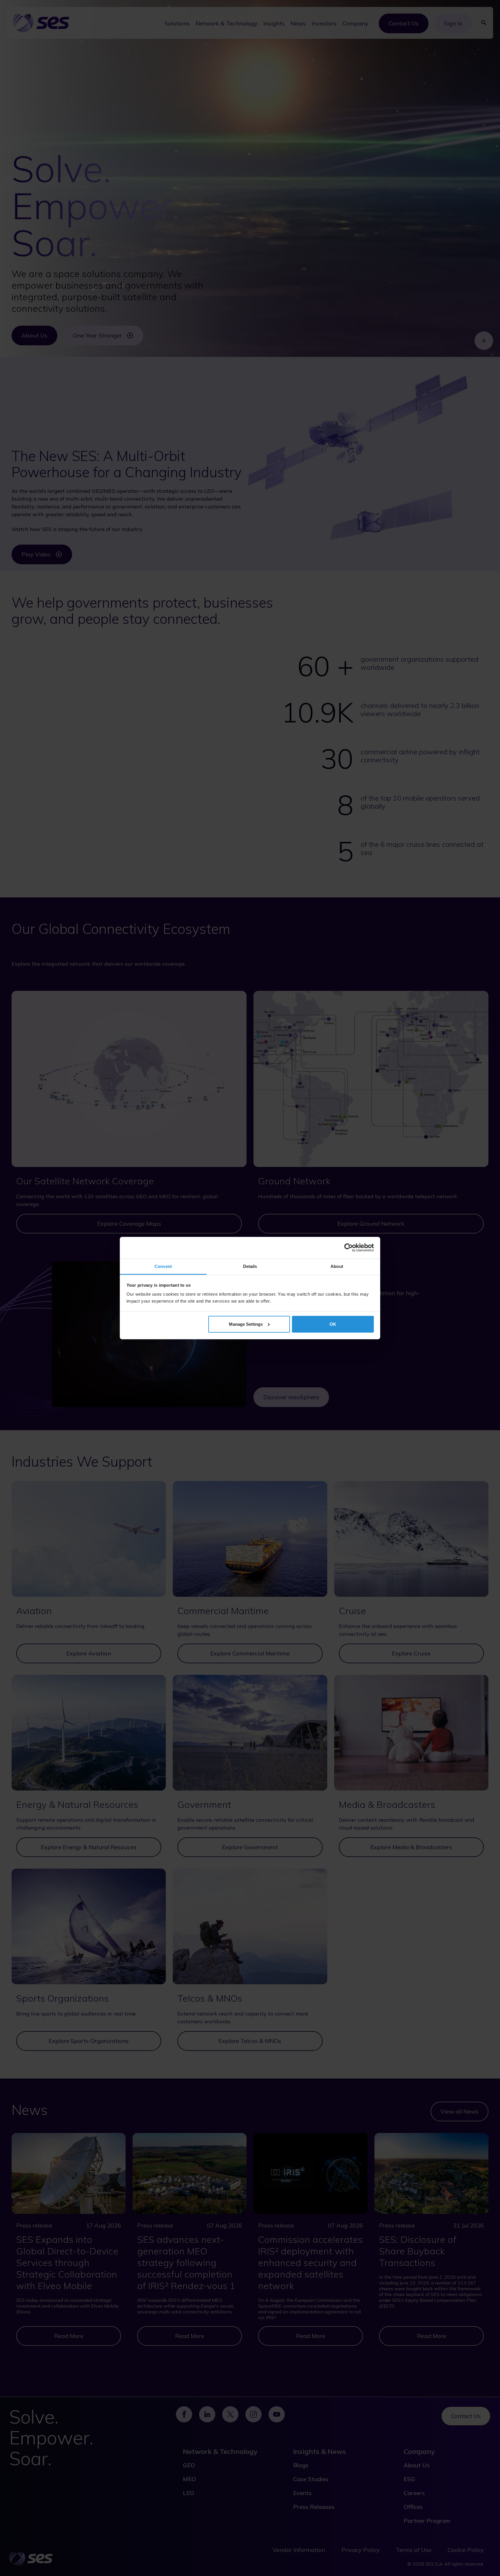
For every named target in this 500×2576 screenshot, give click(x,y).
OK (333, 1324)
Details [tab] (250, 1266)
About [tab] (337, 1266)
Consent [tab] (163, 1266)
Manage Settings (246, 1324)
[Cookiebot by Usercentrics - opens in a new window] (349, 1248)
